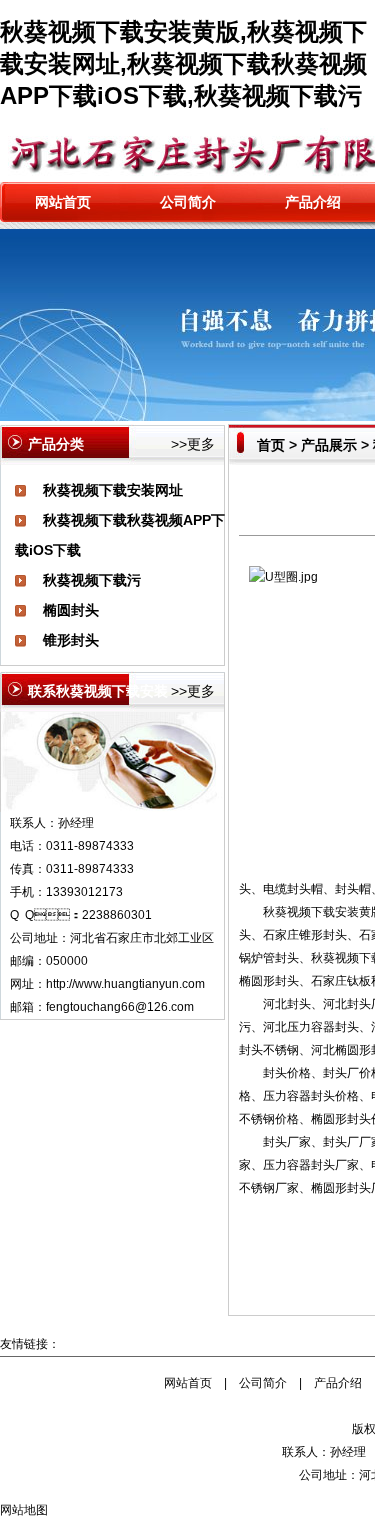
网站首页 (63, 202)
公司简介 (188, 202)
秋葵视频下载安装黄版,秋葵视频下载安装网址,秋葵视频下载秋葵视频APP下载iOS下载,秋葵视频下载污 (183, 63)
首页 (271, 445)
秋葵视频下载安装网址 (113, 490)
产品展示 (329, 445)
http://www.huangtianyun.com (125, 984)
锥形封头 (71, 640)
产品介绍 (313, 202)
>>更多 (193, 444)
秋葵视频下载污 (92, 580)
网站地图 (24, 1510)
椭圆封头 (71, 610)
